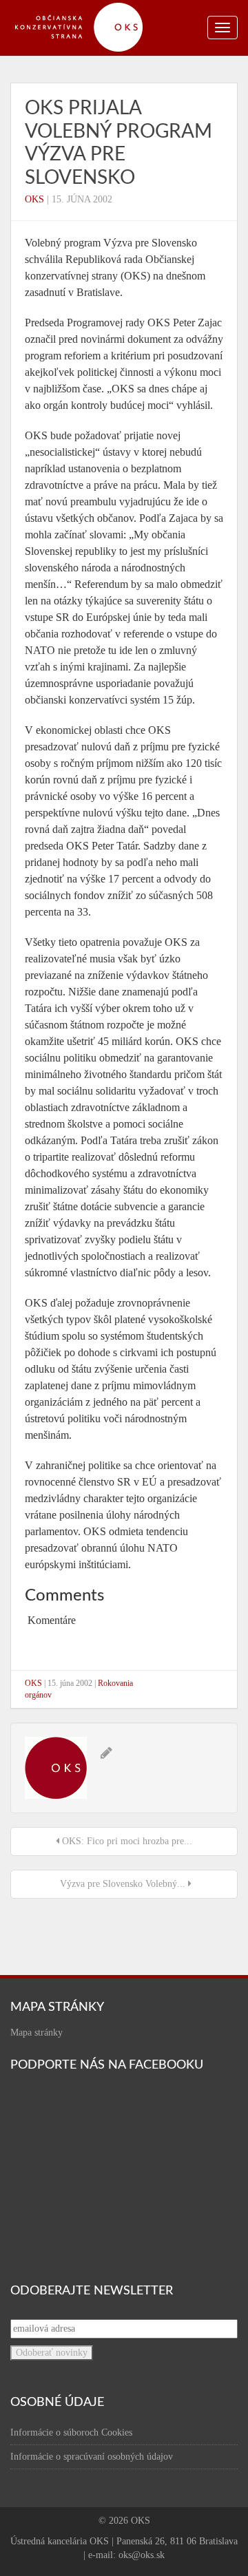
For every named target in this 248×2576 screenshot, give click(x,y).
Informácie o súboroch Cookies (71, 2432)
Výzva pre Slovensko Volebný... (123, 1884)
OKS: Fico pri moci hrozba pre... (126, 1841)
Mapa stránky (37, 2033)
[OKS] (86, 7)
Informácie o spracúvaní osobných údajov (92, 2457)
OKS (34, 199)
